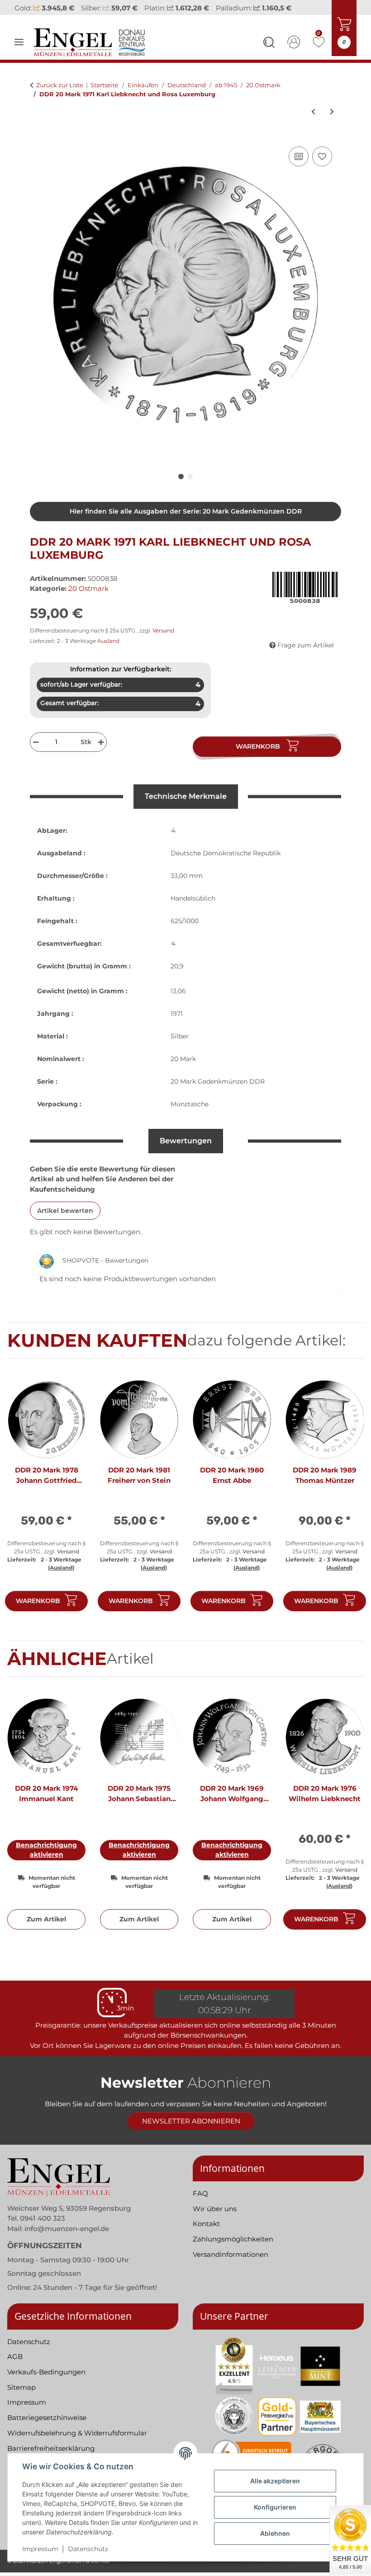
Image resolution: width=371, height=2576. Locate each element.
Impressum (40, 2549)
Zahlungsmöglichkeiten (233, 2239)
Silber (180, 1036)
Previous (22, 1500)
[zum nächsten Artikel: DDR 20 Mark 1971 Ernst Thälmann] (332, 112)
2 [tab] (190, 477)
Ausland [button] (108, 641)
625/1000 (185, 921)
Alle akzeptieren (275, 2481)
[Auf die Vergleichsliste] (299, 156)
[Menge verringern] (35, 742)
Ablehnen (275, 2533)
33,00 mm (187, 876)
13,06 (178, 991)
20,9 (177, 966)
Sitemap (21, 2387)
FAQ (200, 2193)
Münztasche (190, 1104)
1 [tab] (181, 477)
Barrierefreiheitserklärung (51, 2448)
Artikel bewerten (65, 1211)
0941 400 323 (43, 2218)
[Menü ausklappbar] (19, 42)
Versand (163, 630)
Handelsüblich (193, 898)
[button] (269, 44)
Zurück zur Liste (60, 85)
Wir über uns (215, 2209)
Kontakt (206, 2224)
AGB (15, 2357)
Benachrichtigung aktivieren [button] (46, 1850)
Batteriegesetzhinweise (47, 2418)
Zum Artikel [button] (46, 1919)
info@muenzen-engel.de (67, 2229)
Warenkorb (38, 1601)
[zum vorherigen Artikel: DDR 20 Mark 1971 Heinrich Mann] (313, 112)
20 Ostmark (88, 588)
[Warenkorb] (37, 134)
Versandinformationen (231, 2254)
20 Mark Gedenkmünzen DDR (218, 1081)
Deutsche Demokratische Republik (226, 853)
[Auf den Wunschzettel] (322, 156)
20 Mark (183, 1059)
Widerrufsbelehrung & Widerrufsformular (77, 2433)
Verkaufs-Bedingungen (46, 2372)
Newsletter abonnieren (191, 2121)
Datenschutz (88, 2549)
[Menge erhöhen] (102, 742)
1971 (177, 1014)
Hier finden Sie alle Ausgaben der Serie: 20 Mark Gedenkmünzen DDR (186, 511)
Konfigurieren (275, 2507)
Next (349, 1500)
